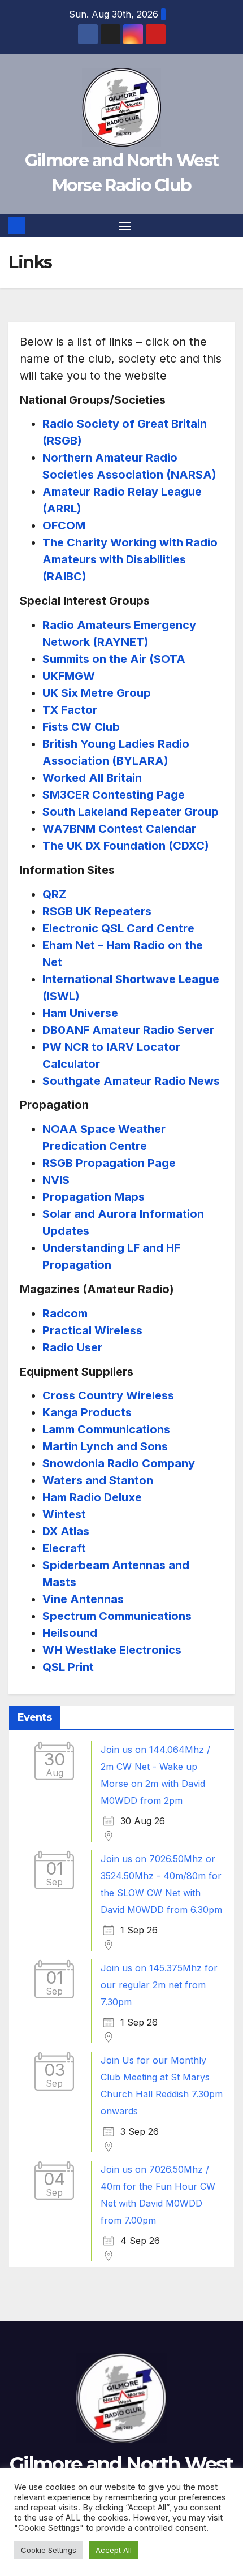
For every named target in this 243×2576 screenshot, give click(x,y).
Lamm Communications (106, 1429)
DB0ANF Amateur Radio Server (128, 1030)
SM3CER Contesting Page (114, 795)
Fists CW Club (81, 727)
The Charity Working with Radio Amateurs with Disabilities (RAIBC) (130, 559)
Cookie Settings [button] (49, 2550)
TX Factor (70, 710)
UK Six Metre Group (97, 693)
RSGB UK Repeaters (97, 911)
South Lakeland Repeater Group (131, 812)
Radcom (65, 1313)
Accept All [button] (114, 2550)
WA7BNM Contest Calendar (119, 829)
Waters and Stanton (98, 1480)
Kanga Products (87, 1412)
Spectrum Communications (117, 1616)
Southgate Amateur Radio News (131, 1081)
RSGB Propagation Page (109, 1163)
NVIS (56, 1180)
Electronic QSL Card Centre (118, 928)
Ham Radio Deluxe (92, 1497)
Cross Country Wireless (108, 1395)
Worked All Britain (92, 778)
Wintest (64, 1514)
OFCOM (64, 525)
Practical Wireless (92, 1330)
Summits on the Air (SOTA (114, 659)
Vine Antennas (83, 1599)
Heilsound (70, 1633)
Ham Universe (80, 1013)
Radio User (72, 1347)
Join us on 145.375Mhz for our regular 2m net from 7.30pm (159, 1985)
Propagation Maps (94, 1197)
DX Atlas (66, 1531)
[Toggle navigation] (125, 226)
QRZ (54, 894)
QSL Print (68, 1667)
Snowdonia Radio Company (119, 1463)
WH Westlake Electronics (112, 1650)
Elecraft (64, 1548)
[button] (228, 226)
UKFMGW (69, 676)
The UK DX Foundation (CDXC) (126, 846)
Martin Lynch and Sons (105, 1446)
